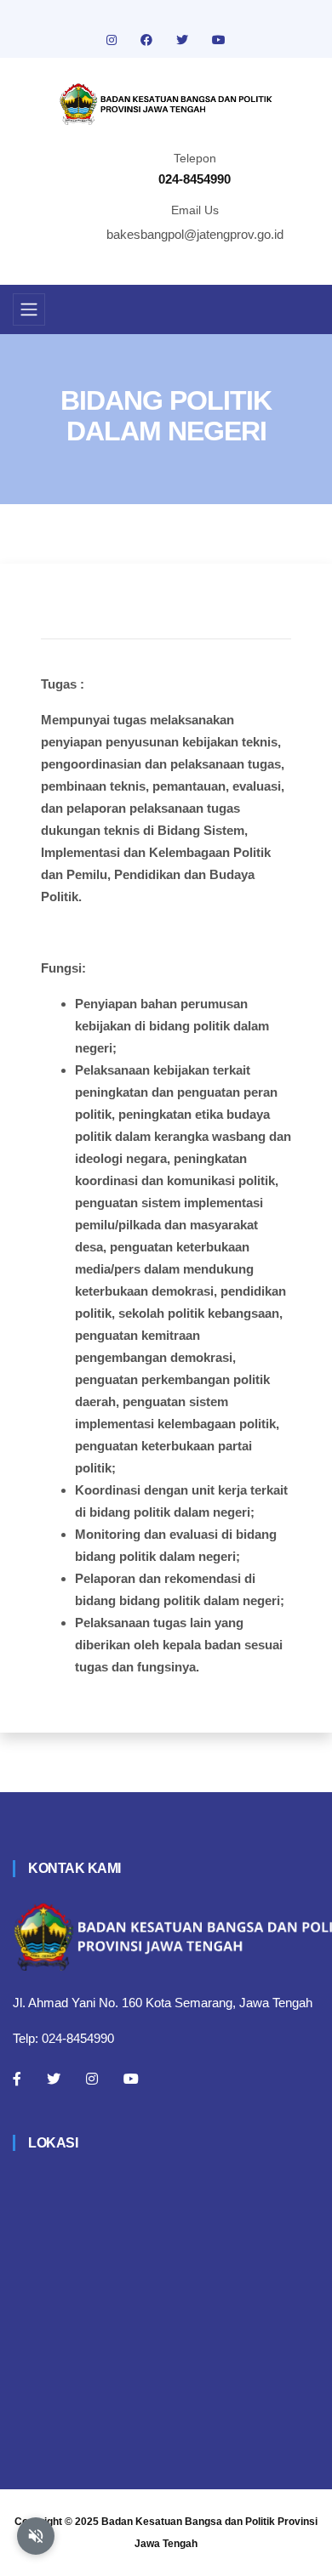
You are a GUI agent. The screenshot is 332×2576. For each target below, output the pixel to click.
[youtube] (219, 40)
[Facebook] (17, 2079)
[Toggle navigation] (29, 309)
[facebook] (148, 40)
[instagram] (113, 40)
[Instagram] (92, 2079)
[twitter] (184, 40)
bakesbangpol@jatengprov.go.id (195, 234)
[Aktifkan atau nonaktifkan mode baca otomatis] (36, 2536)
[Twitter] (54, 2079)
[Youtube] (131, 2079)
